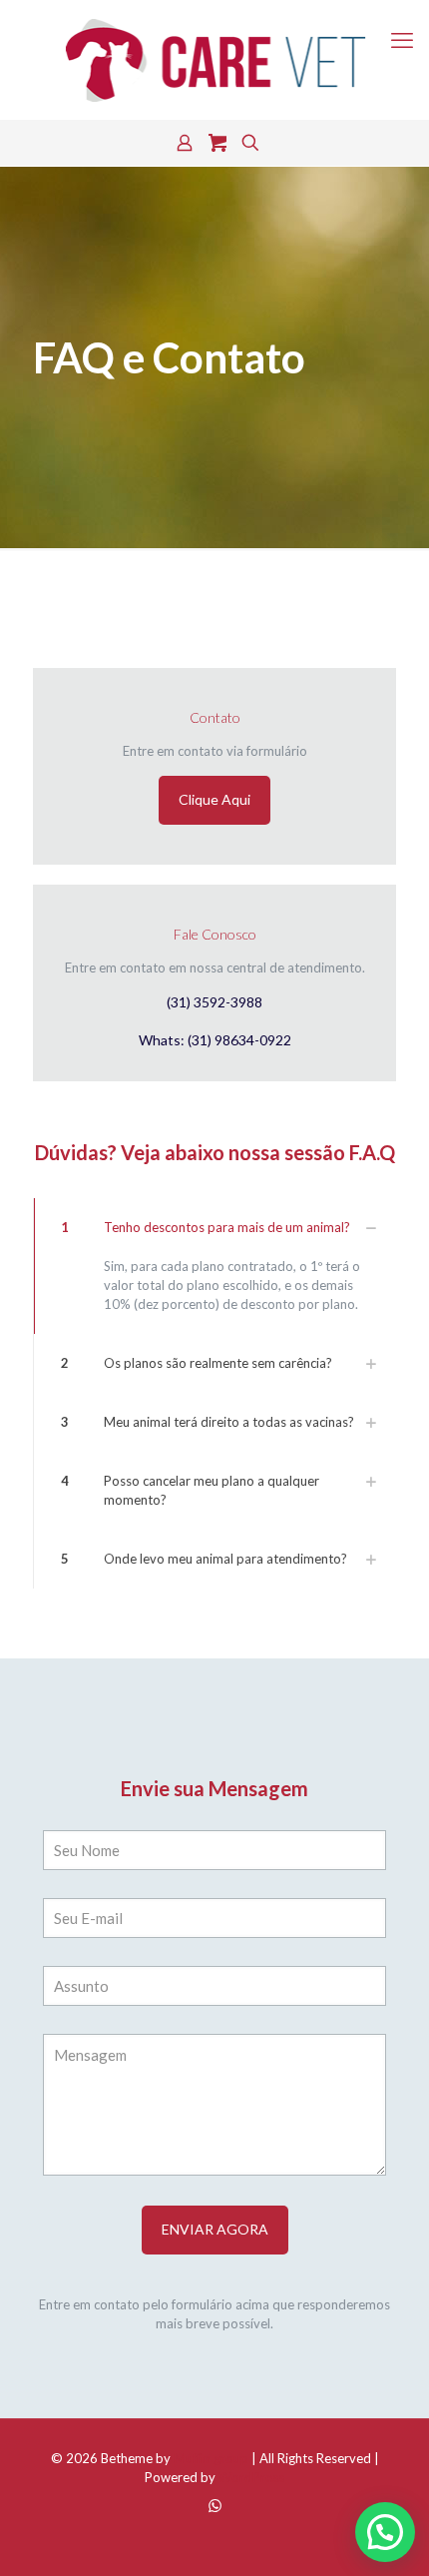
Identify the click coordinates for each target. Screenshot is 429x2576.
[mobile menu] (402, 40)
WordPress (251, 2477)
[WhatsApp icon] (215, 2505)
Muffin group (211, 2458)
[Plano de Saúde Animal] (214, 60)
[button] (214, 1266)
